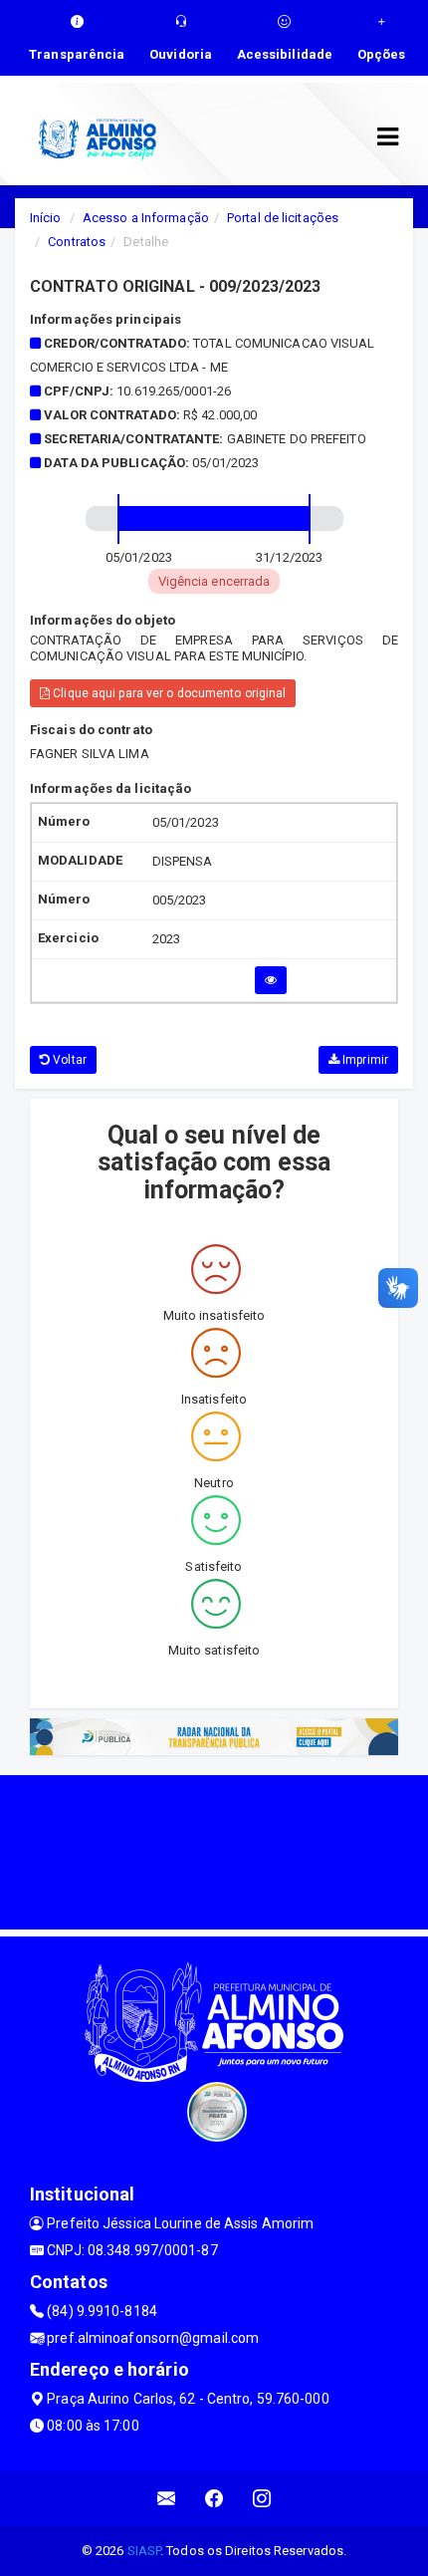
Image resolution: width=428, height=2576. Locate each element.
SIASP (144, 2551)
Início (46, 218)
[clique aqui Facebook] (214, 2499)
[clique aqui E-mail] (167, 2499)
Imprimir (364, 1060)
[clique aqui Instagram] (262, 2499)
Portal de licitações (283, 218)
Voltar (68, 1060)
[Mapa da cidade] (214, 1850)
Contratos (77, 242)
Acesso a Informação (146, 218)
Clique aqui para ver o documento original (168, 693)
